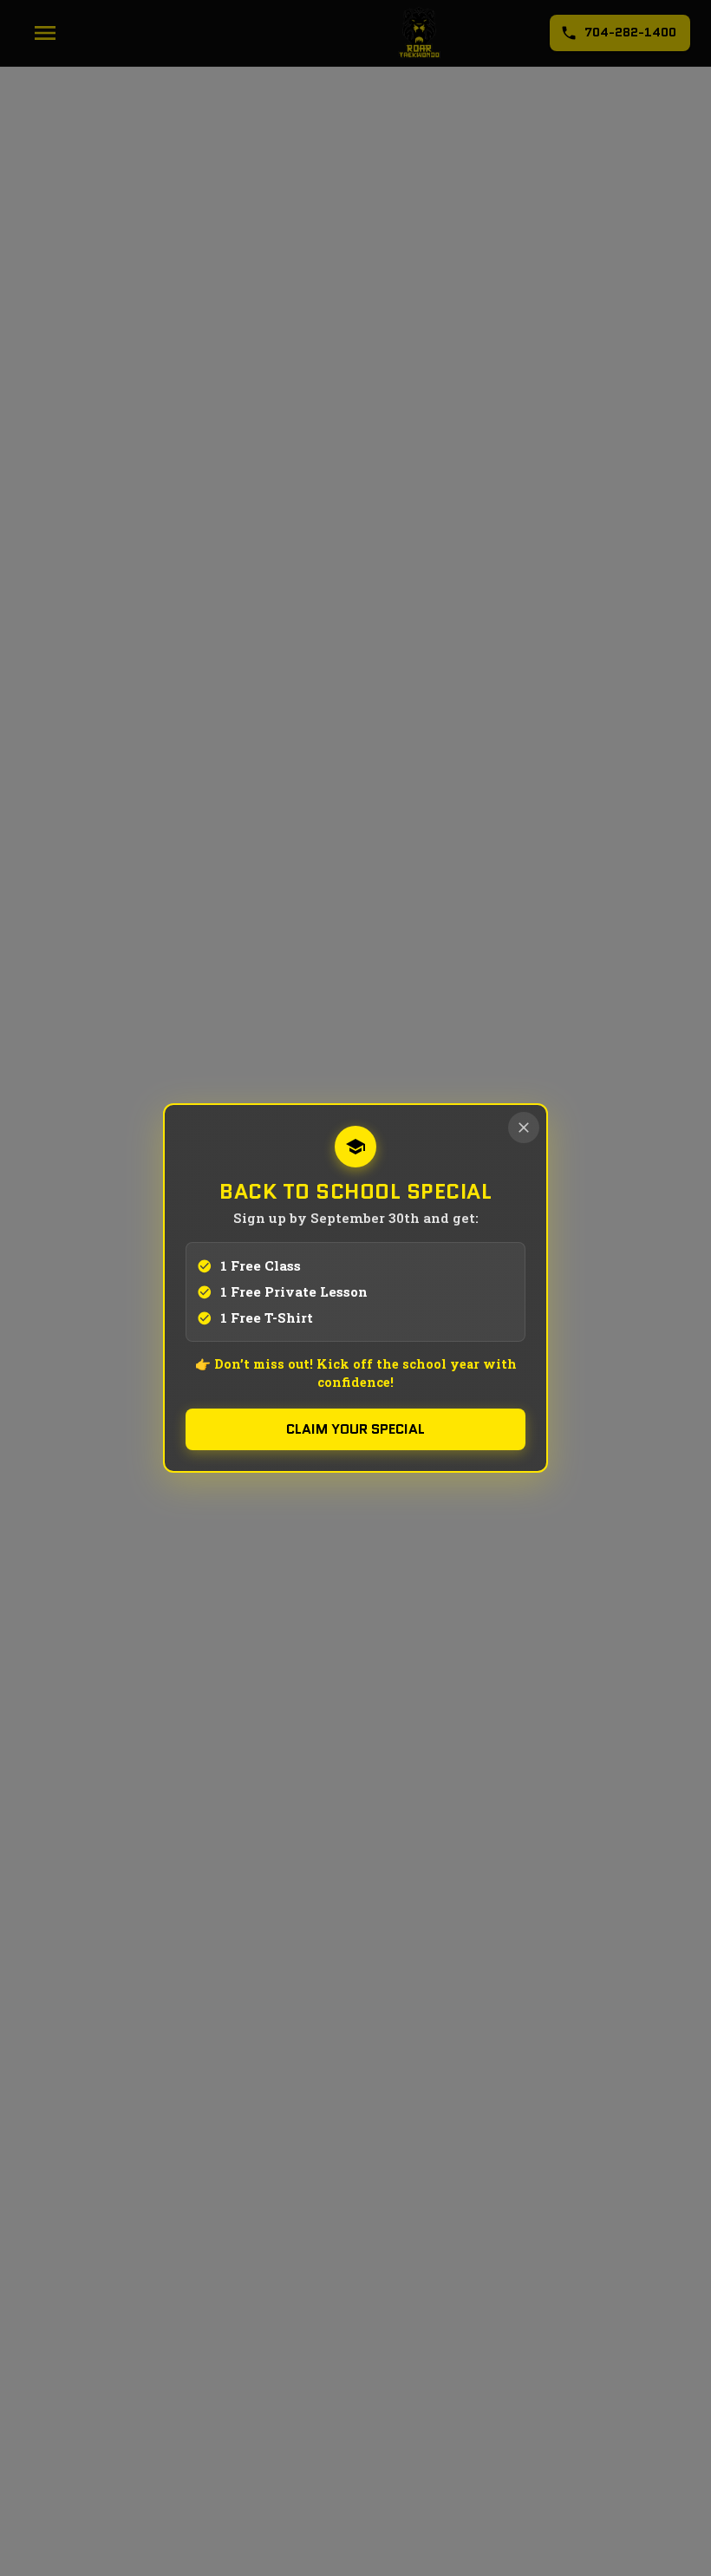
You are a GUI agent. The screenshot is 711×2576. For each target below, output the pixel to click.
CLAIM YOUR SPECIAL (355, 1429)
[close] (524, 1128)
